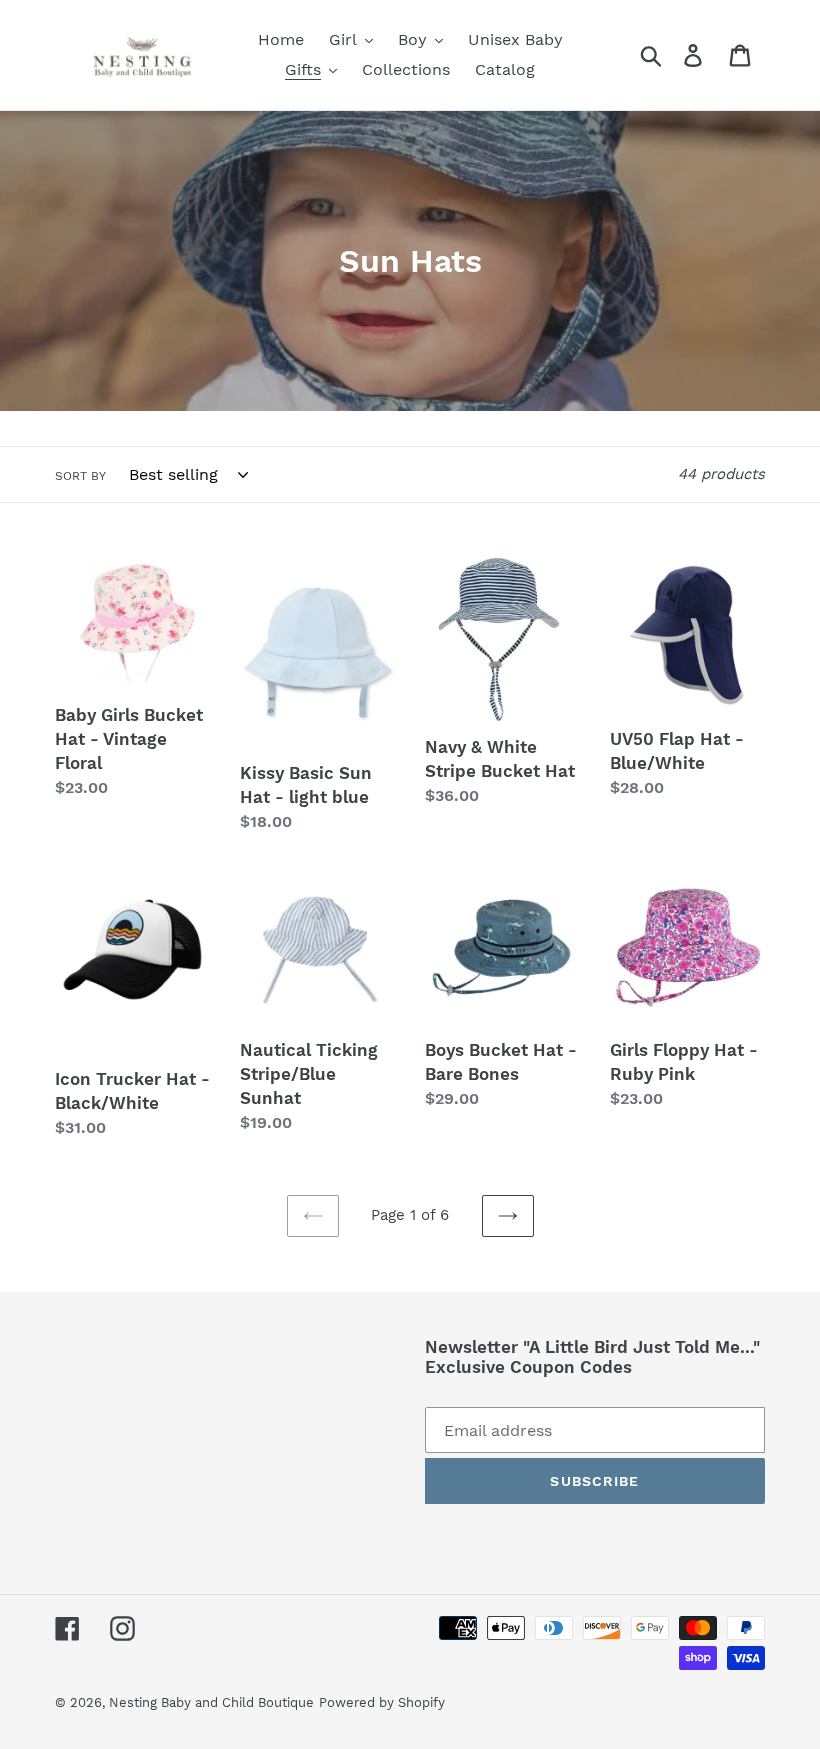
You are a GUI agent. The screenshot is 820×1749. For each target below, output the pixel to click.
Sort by (80, 476)
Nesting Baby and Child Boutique (211, 1702)
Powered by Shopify (382, 1702)
